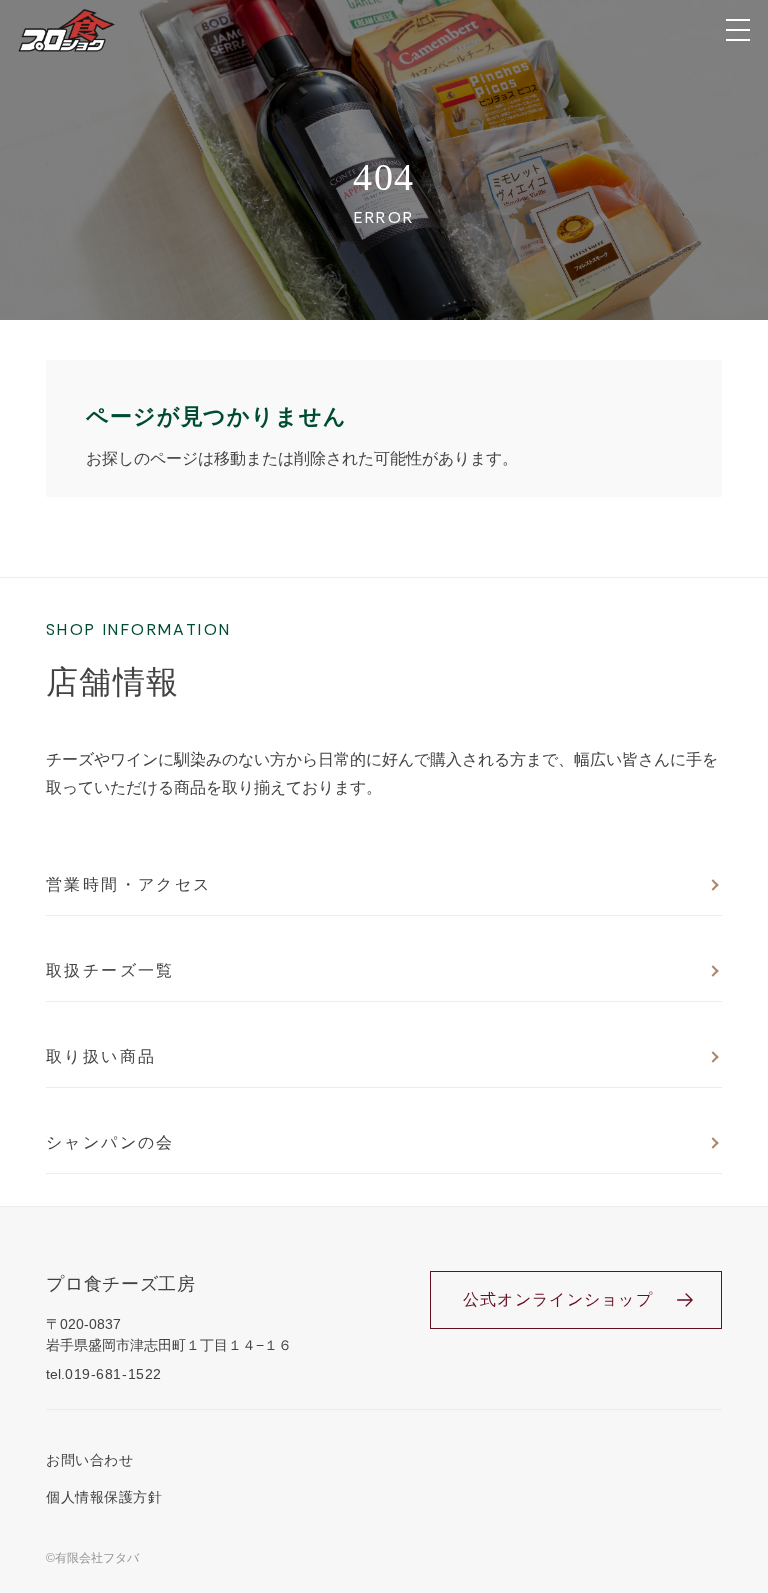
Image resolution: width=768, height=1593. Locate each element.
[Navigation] (738, 30)
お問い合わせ (89, 1460)
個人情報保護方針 (104, 1497)
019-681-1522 (113, 1374)
